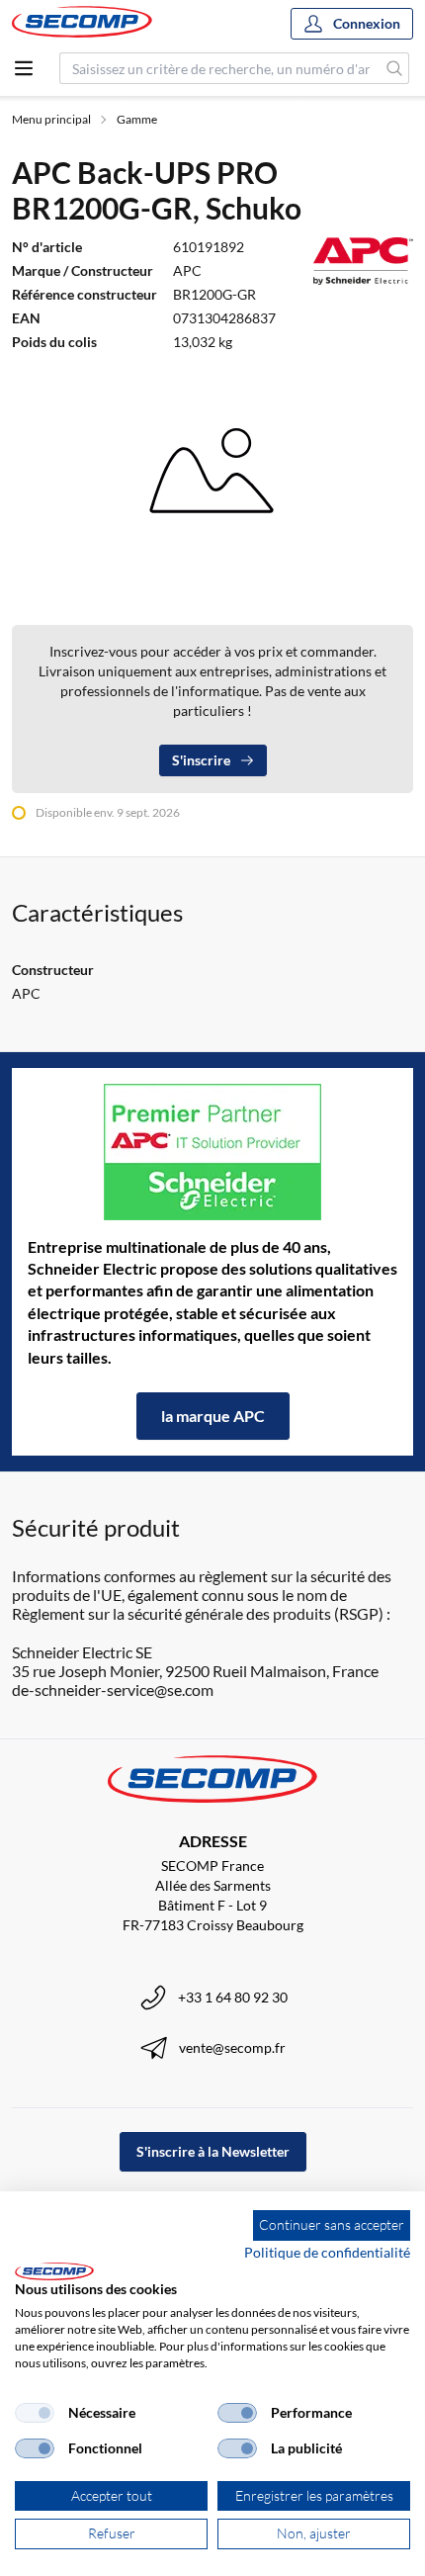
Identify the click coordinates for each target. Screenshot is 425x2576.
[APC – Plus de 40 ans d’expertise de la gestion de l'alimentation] (212, 1152)
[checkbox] (35, 2413)
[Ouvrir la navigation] (24, 68)
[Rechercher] (395, 68)
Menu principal (51, 119)
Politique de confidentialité (327, 2252)
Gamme (137, 119)
